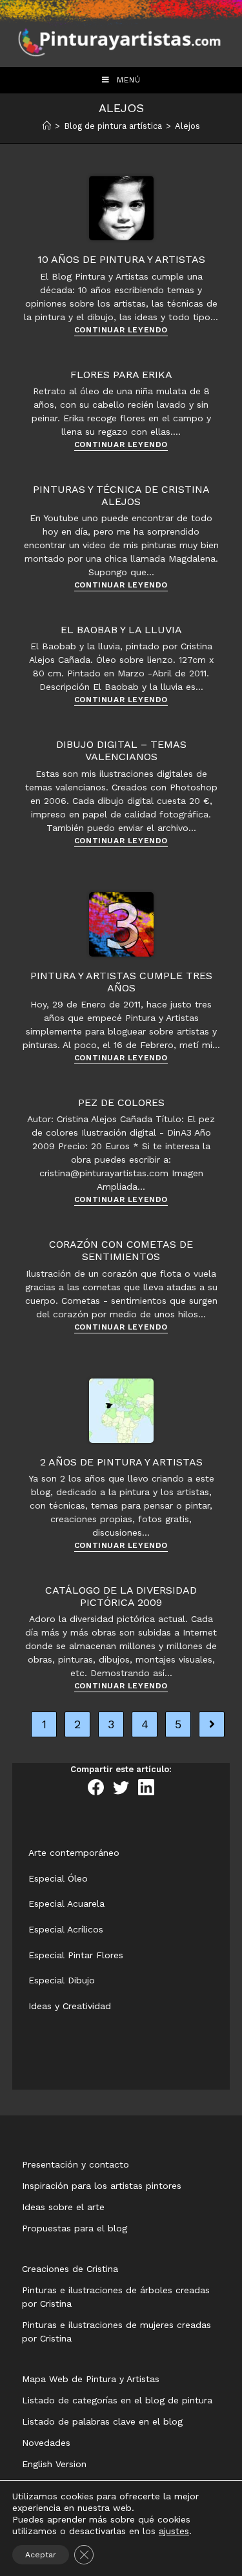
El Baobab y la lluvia (121, 630)
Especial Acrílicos (66, 1929)
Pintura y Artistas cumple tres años (121, 982)
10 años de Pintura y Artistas (121, 259)
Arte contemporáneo (74, 1853)
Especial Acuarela (66, 1903)
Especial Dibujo (62, 1980)
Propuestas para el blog (75, 2228)
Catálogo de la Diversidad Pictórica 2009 (121, 1596)
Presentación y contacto (76, 2164)
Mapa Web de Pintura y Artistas (91, 2379)
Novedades (46, 2443)
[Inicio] (47, 126)
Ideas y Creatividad (70, 2006)
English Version (54, 2464)
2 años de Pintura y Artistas (121, 1462)
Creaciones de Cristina (70, 2269)
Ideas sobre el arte (63, 2207)
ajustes (174, 2531)
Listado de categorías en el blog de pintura (117, 2400)
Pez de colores (121, 1102)
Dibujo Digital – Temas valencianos (121, 750)
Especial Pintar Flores (76, 1955)
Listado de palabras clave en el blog (102, 2421)
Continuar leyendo (121, 330)
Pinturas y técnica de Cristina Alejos (121, 495)
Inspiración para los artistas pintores (102, 2186)
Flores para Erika (121, 375)
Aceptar (41, 2555)
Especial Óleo (58, 1878)
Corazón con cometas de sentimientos (121, 1250)
